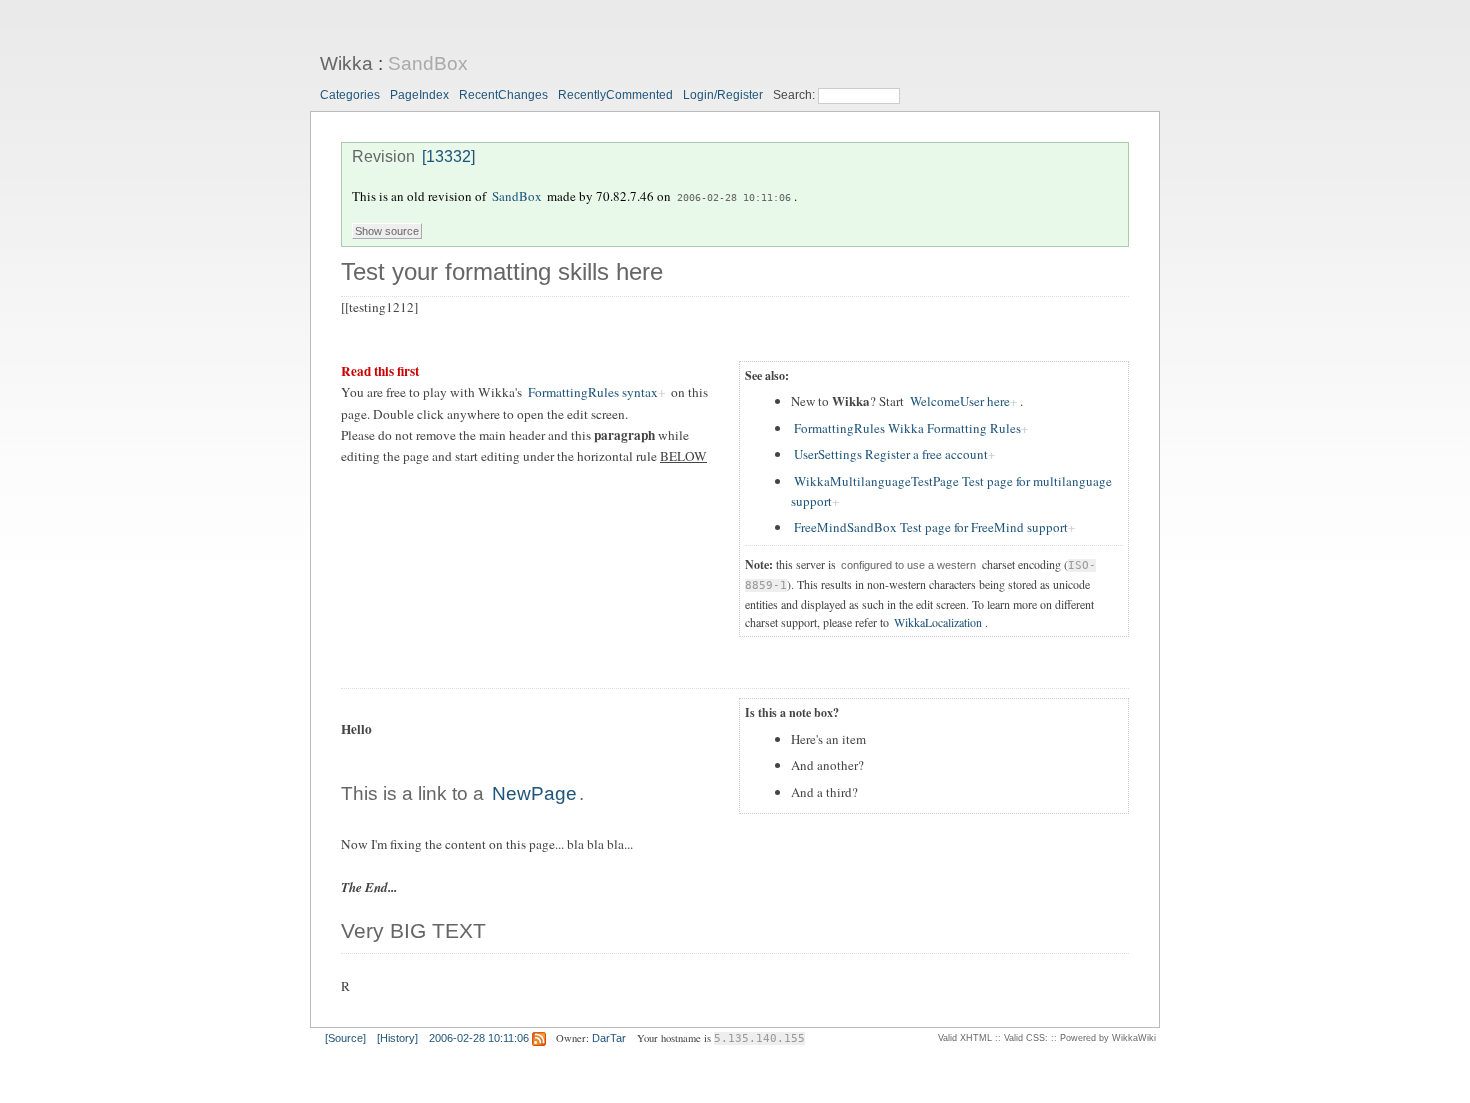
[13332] (448, 156)
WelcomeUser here (960, 401)
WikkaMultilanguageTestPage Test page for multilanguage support (951, 491)
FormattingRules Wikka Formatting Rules (907, 428)
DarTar (609, 1038)
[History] (397, 1038)
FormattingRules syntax (593, 392)
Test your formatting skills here (502, 271)
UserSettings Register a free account (891, 454)
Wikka (346, 63)
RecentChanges (503, 95)
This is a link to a (415, 793)
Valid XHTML (965, 1038)
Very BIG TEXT (413, 931)
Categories (350, 95)
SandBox (428, 63)
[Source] (345, 1038)
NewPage (534, 793)
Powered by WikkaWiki (1108, 1038)
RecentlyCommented (615, 95)
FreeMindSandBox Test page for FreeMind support (931, 527)
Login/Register (723, 95)
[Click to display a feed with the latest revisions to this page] (539, 1038)
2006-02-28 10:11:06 (734, 197)
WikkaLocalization (938, 622)
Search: (795, 95)
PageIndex (419, 95)
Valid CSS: (1026, 1038)
